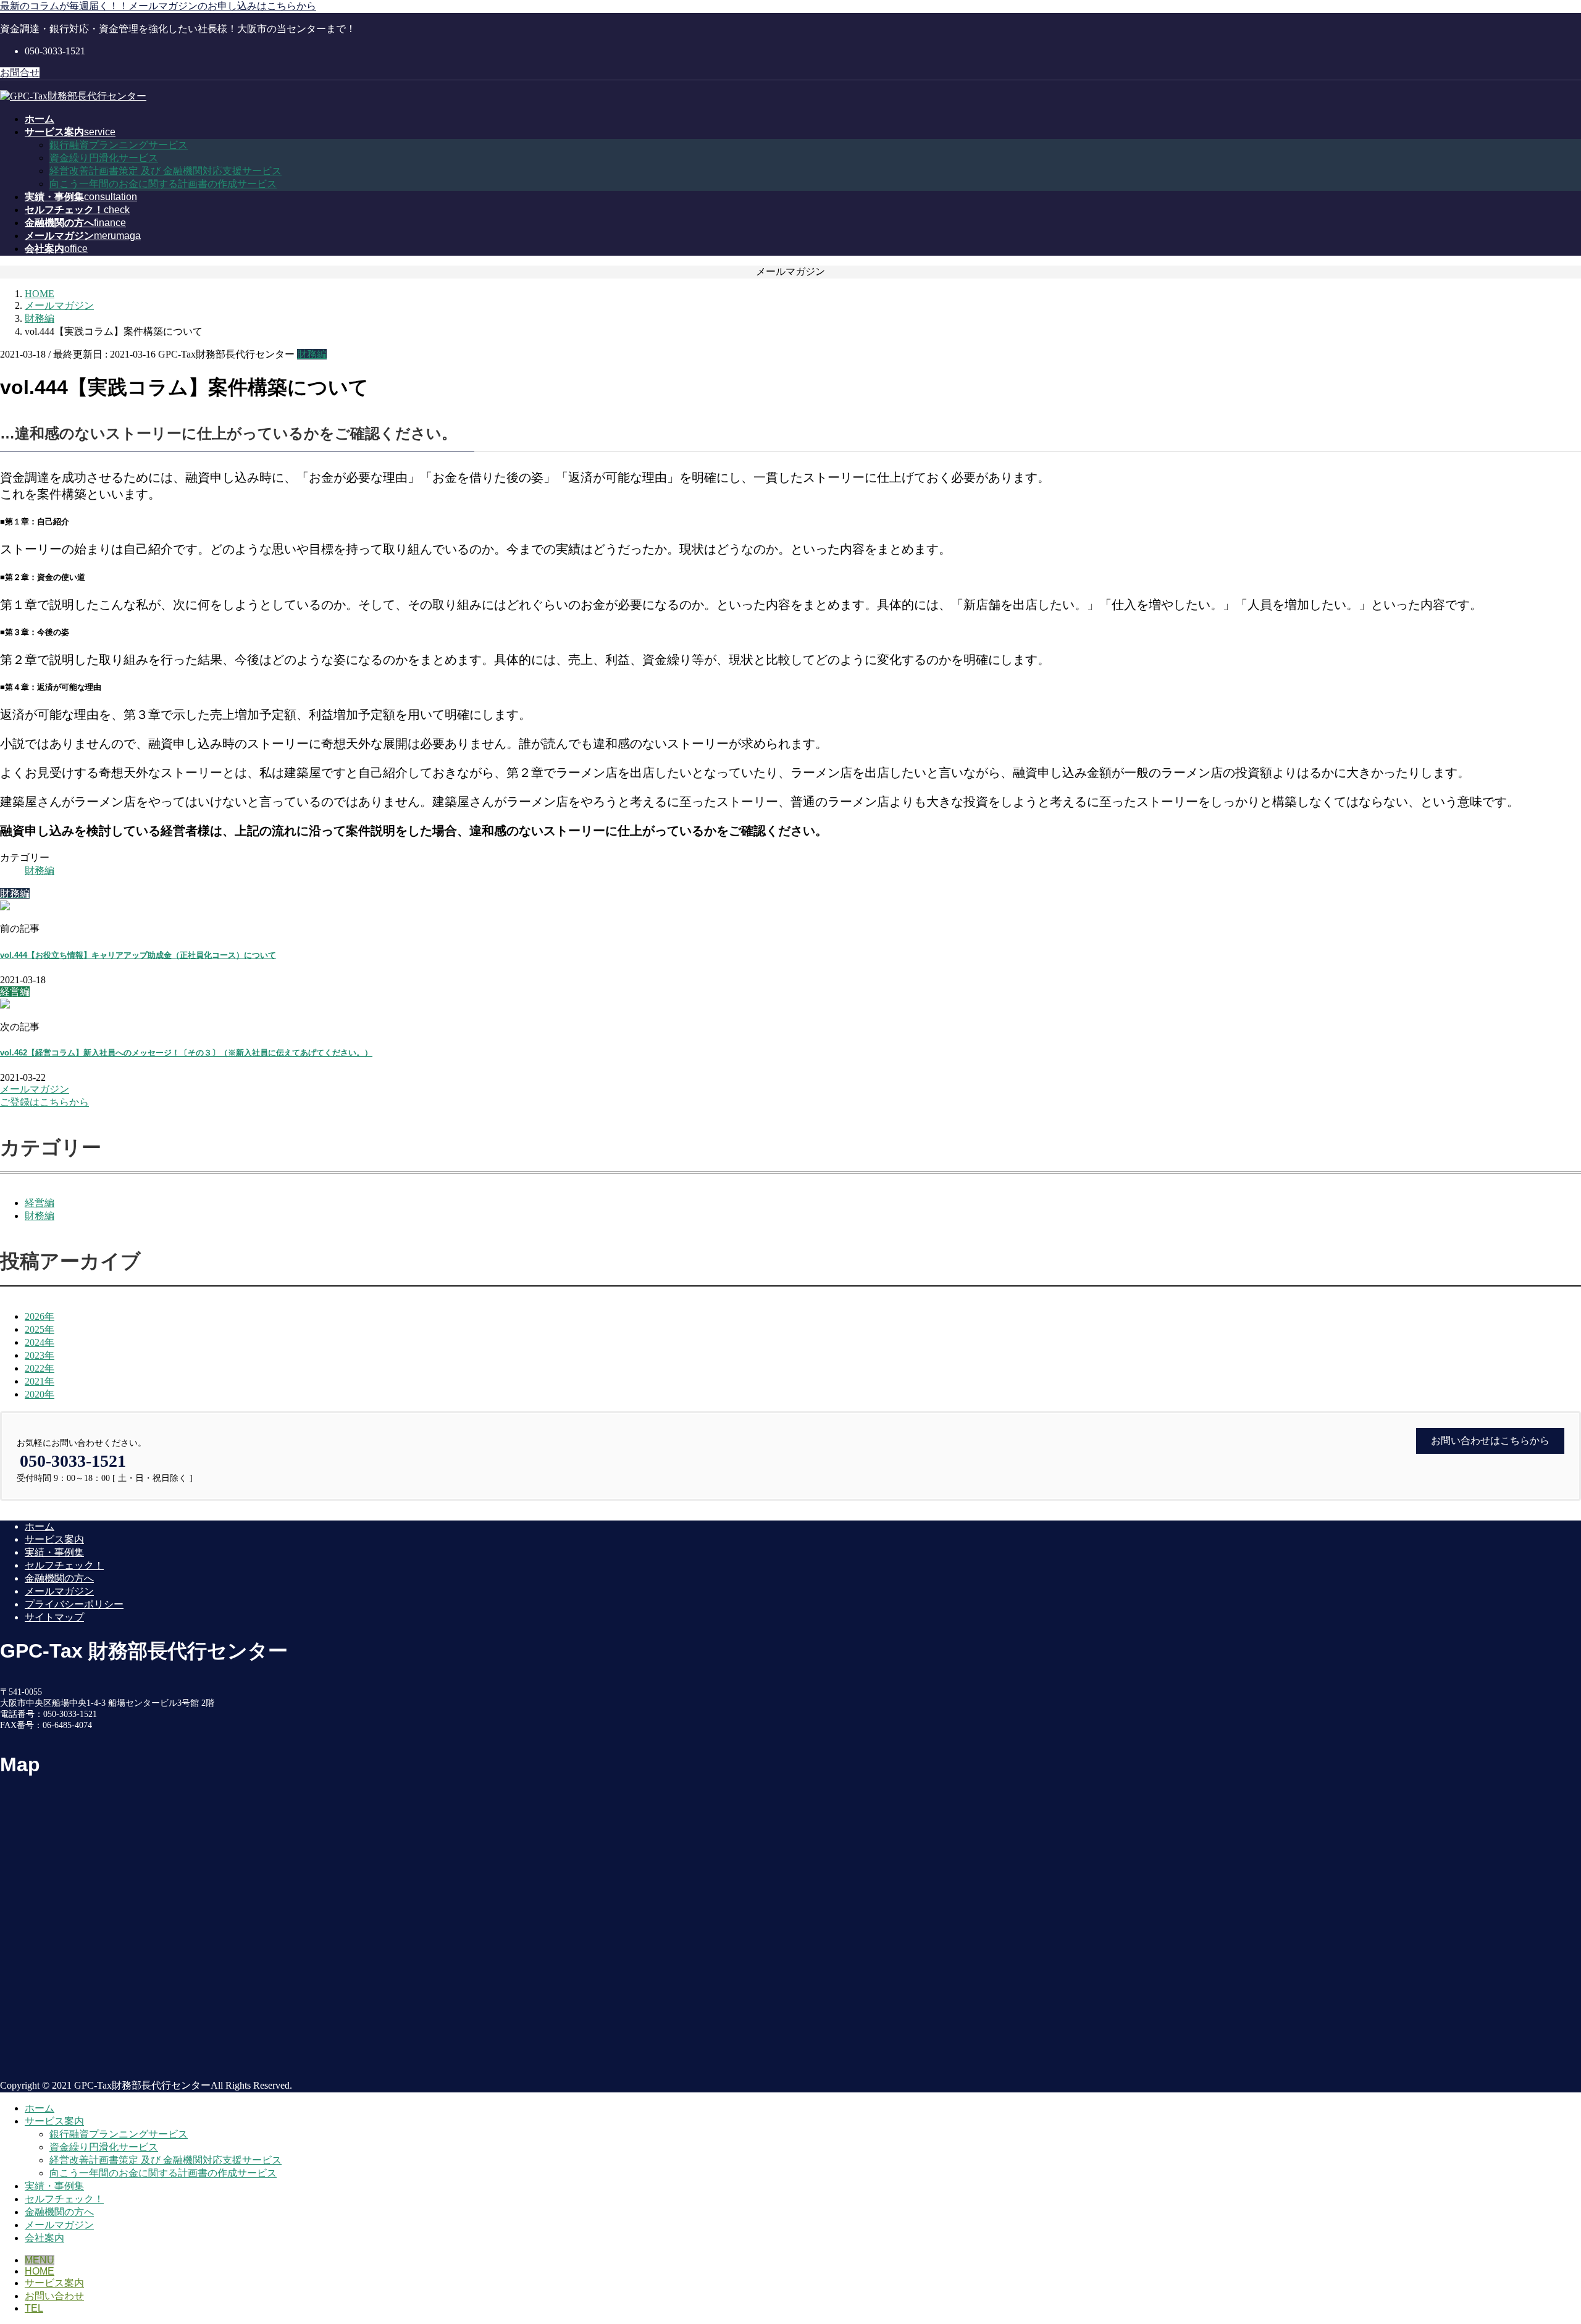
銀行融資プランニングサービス (119, 145)
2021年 (40, 1381)
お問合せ (20, 73)
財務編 (312, 354)
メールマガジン (59, 1591)
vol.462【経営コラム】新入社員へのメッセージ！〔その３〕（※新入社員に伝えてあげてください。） (186, 1053)
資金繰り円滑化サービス (104, 158)
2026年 (40, 1316)
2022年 (40, 1368)
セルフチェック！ (64, 1565)
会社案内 (44, 2238)
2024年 (40, 1342)
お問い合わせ (54, 2296)
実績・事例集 (54, 1552)
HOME (40, 2271)
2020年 (40, 1394)
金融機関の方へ (59, 1578)
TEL (34, 2308)
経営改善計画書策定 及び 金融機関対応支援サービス (166, 171)
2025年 (40, 1329)
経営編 (40, 1203)
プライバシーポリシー (74, 1604)
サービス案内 (54, 1539)
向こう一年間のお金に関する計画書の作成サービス (163, 184)
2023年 (40, 1355)
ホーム (40, 1526)
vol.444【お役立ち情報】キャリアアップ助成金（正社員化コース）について (138, 955)
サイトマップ (54, 1617)
